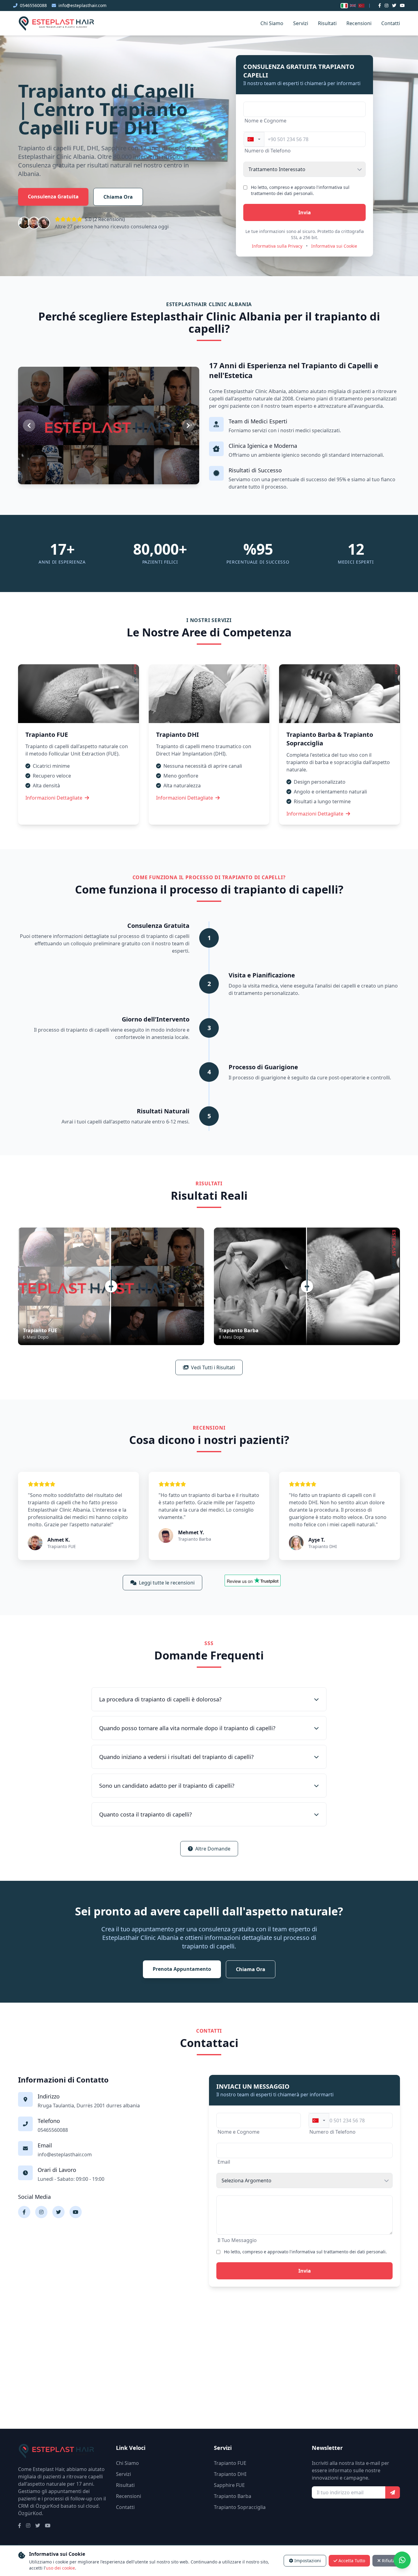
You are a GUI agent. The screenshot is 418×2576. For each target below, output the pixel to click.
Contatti (391, 23)
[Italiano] (344, 6)
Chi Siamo (272, 23)
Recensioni (359, 23)
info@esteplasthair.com (82, 5)
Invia (305, 212)
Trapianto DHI (230, 2474)
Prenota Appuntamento (182, 1969)
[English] (353, 6)
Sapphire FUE (229, 2485)
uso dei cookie (60, 2568)
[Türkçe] (361, 6)
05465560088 (33, 5)
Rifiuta (388, 2561)
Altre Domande (213, 1849)
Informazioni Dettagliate (54, 798)
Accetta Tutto (352, 2561)
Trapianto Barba (233, 2496)
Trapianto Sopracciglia (240, 2507)
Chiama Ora (118, 197)
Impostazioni (308, 2561)
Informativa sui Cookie (334, 246)
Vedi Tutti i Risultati (213, 1367)
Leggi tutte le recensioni (167, 1583)
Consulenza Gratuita (53, 197)
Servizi (301, 23)
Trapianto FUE (230, 2463)
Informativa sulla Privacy (277, 246)
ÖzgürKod (30, 2513)
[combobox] (254, 139)
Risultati (327, 23)
